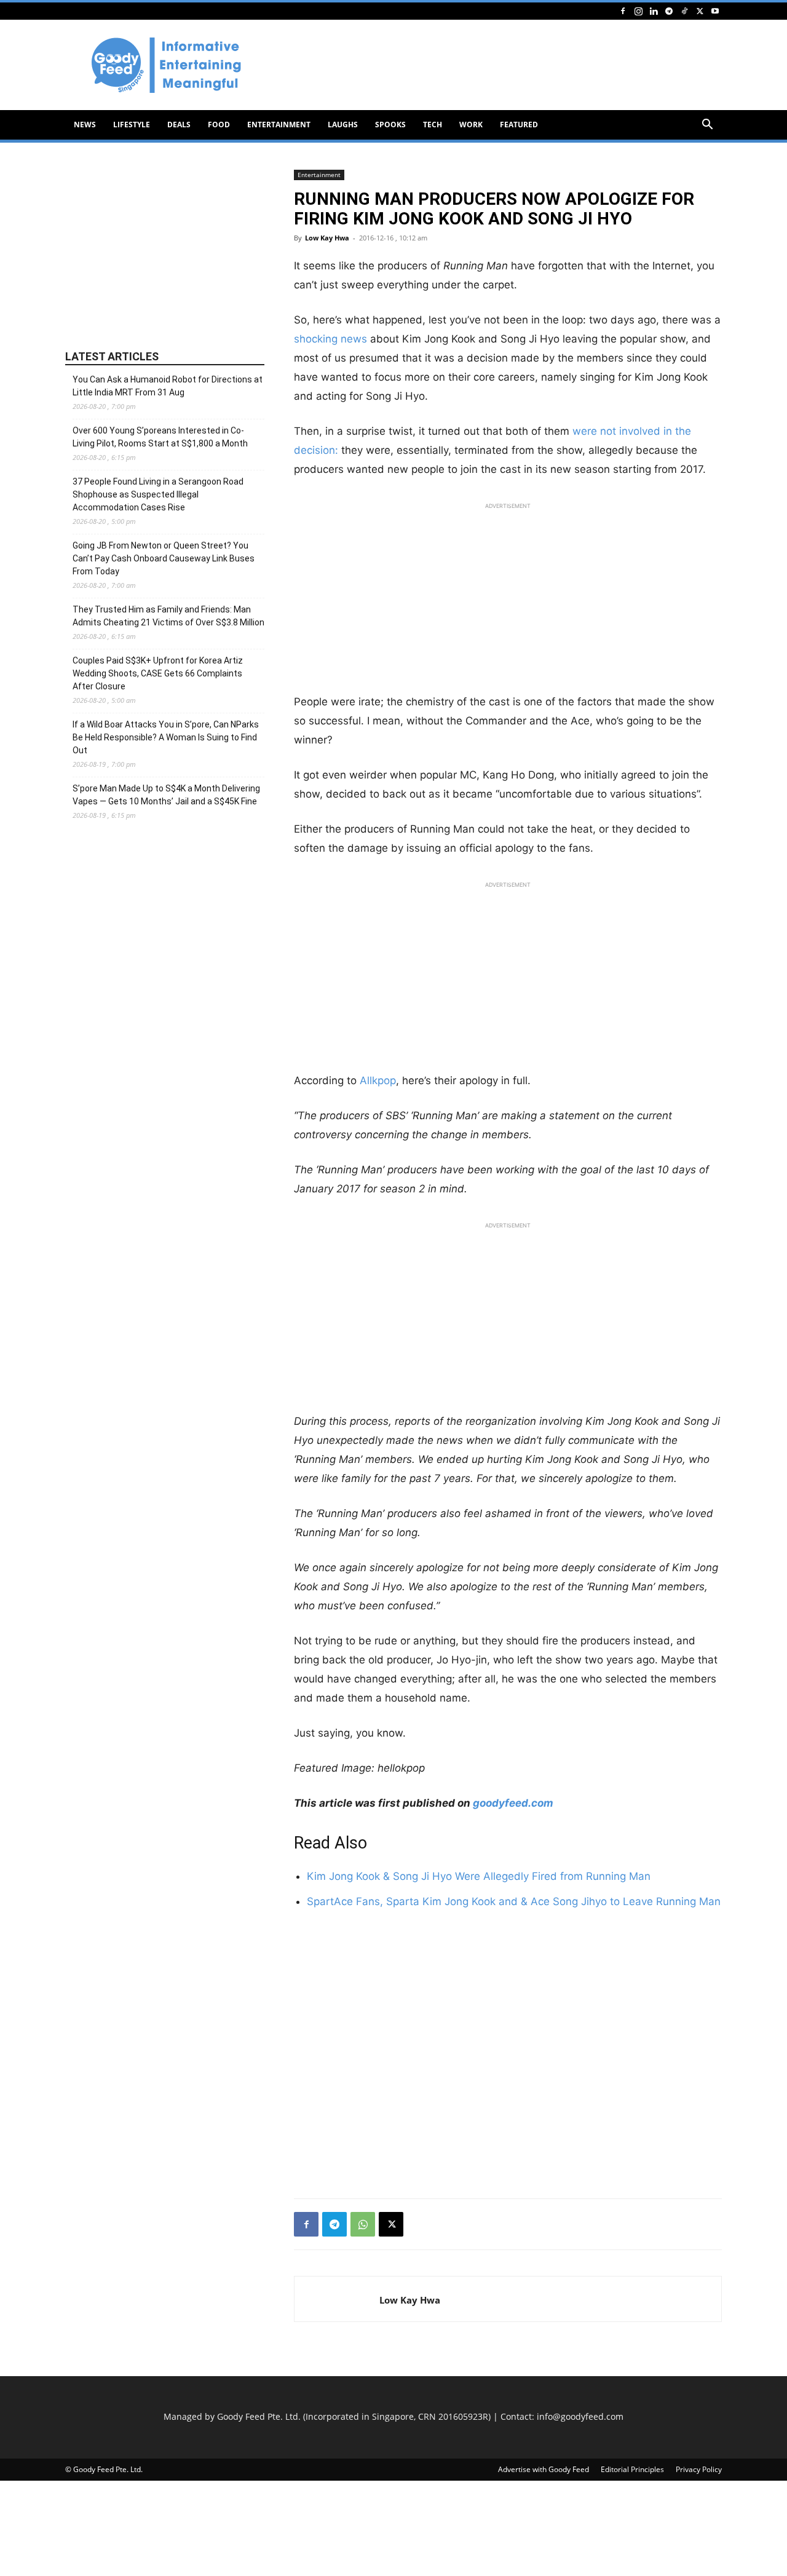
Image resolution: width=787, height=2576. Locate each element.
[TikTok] (684, 11)
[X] (700, 11)
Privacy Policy (699, 2469)
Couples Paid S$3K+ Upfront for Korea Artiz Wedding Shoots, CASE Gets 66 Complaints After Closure (158, 673)
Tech (433, 125)
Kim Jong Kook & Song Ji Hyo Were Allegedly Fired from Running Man (479, 1876)
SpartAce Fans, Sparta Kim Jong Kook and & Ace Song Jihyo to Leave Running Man (514, 1901)
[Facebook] (623, 11)
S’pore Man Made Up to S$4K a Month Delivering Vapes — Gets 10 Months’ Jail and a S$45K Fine (166, 795)
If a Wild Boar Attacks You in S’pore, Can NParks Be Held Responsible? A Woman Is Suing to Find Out (166, 737)
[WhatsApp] (363, 2224)
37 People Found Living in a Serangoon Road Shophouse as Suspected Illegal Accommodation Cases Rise (158, 494)
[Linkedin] (654, 11)
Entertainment (279, 125)
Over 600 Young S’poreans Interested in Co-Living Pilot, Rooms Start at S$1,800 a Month (160, 437)
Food (219, 125)
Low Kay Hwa (327, 238)
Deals (179, 125)
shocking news (330, 339)
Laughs (343, 125)
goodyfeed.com (513, 1803)
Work (471, 125)
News (85, 125)
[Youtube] (715, 11)
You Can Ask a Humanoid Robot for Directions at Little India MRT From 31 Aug (168, 386)
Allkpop (378, 1080)
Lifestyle (132, 125)
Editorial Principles (632, 2469)
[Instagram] (638, 11)
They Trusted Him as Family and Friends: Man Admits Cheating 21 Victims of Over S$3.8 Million (168, 616)
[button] (707, 126)
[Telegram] (669, 11)
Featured (519, 125)
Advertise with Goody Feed (544, 2469)
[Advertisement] (498, 65)
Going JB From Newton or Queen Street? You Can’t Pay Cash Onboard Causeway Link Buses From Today (164, 558)
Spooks (390, 125)
